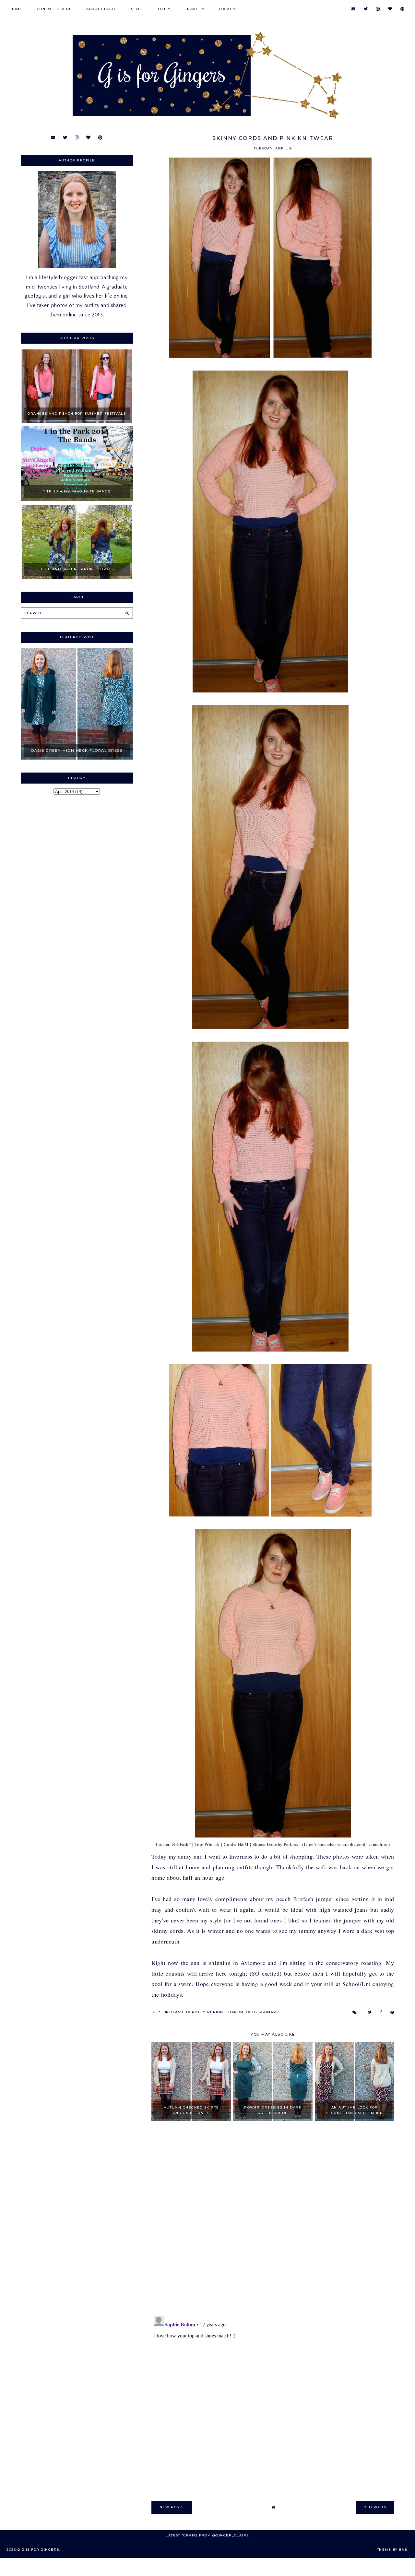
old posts (375, 2507)
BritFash (173, 2012)
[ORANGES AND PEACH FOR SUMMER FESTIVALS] (77, 421)
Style (137, 9)
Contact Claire (54, 9)
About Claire (101, 9)
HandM (236, 2012)
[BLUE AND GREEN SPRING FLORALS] (77, 577)
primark (270, 2012)
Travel (193, 9)
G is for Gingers (41, 2550)
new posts (172, 2507)
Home (16, 9)
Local (226, 9)
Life (162, 9)
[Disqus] (273, 2219)
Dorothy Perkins (206, 2012)
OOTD (252, 2012)
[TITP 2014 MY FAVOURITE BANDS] (77, 499)
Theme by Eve (392, 2550)
